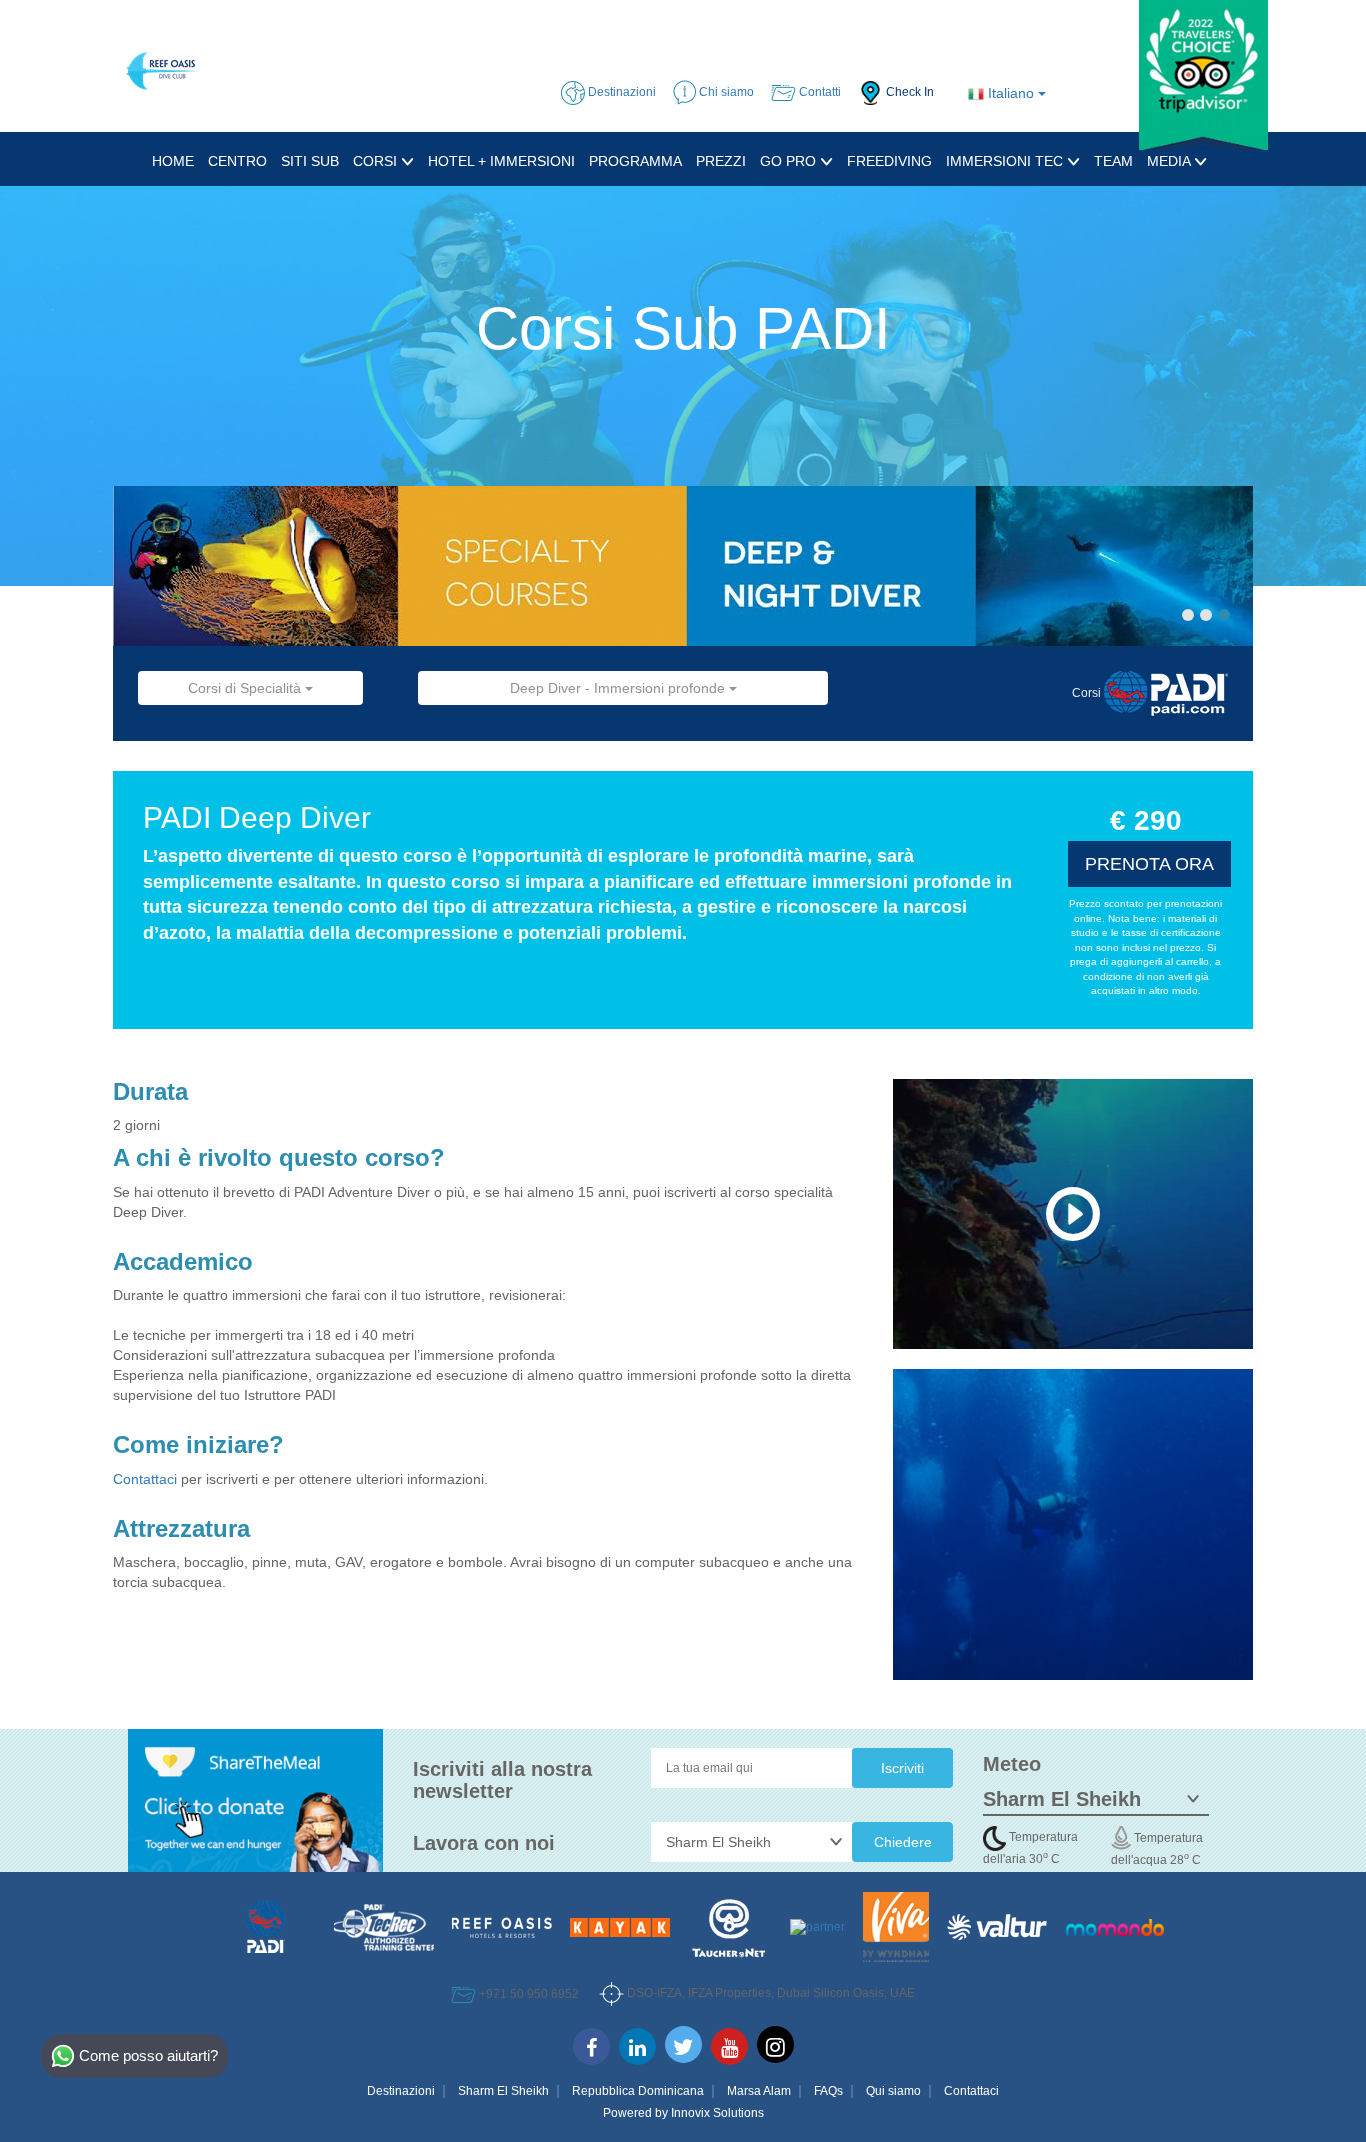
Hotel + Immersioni (501, 161)
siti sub (310, 161)
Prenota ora (1149, 864)
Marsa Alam (759, 2091)
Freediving (889, 161)
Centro (237, 161)
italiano (1011, 93)
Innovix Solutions (717, 2113)
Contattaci (147, 1479)
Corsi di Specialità (246, 688)
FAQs (828, 2091)
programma (635, 161)
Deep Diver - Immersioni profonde (619, 688)
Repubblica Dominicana (638, 2091)
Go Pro (790, 161)
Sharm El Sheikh (503, 2091)
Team (1113, 161)
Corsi (377, 161)
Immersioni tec (1006, 161)
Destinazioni (401, 2091)
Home (173, 161)
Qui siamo (893, 2091)
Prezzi (721, 161)
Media (1170, 161)
